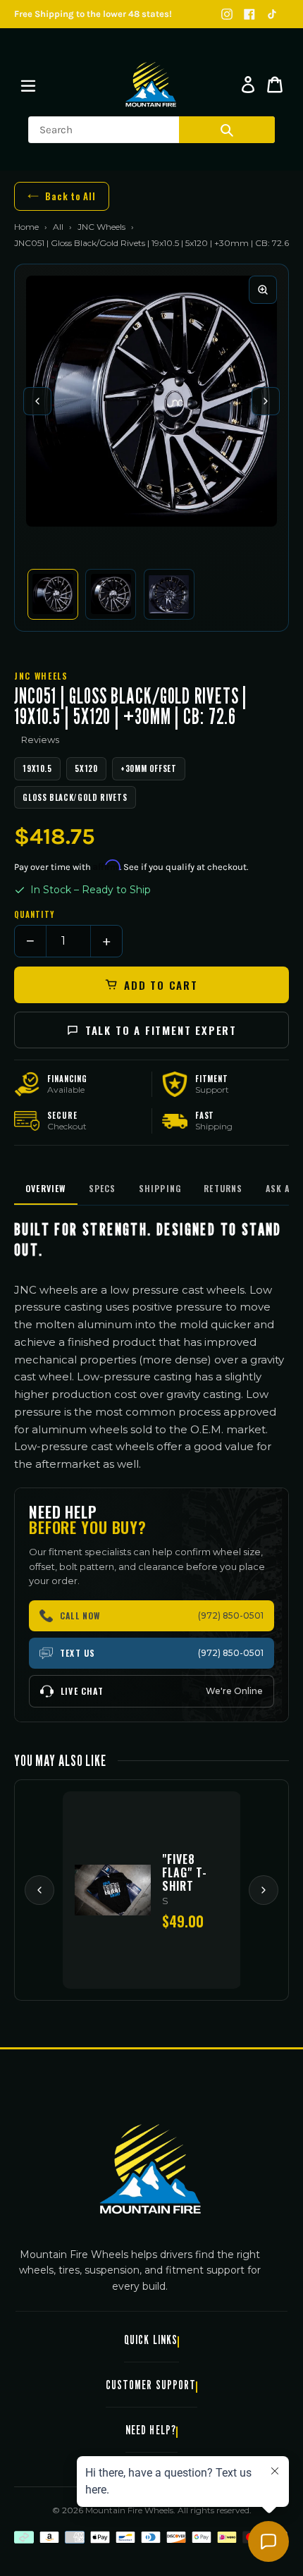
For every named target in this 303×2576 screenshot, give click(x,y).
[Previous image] (37, 401)
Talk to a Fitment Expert (161, 1030)
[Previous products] (39, 1890)
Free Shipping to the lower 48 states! (93, 14)
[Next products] (264, 1890)
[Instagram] (227, 14)
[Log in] (248, 85)
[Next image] (266, 401)
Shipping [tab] (160, 1188)
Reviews (40, 740)
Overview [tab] (46, 1188)
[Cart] (275, 85)
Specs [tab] (103, 1188)
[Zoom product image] (263, 290)
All (58, 227)
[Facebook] (249, 14)
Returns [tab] (223, 1188)
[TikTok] (272, 14)
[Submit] (227, 130)
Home (26, 227)
